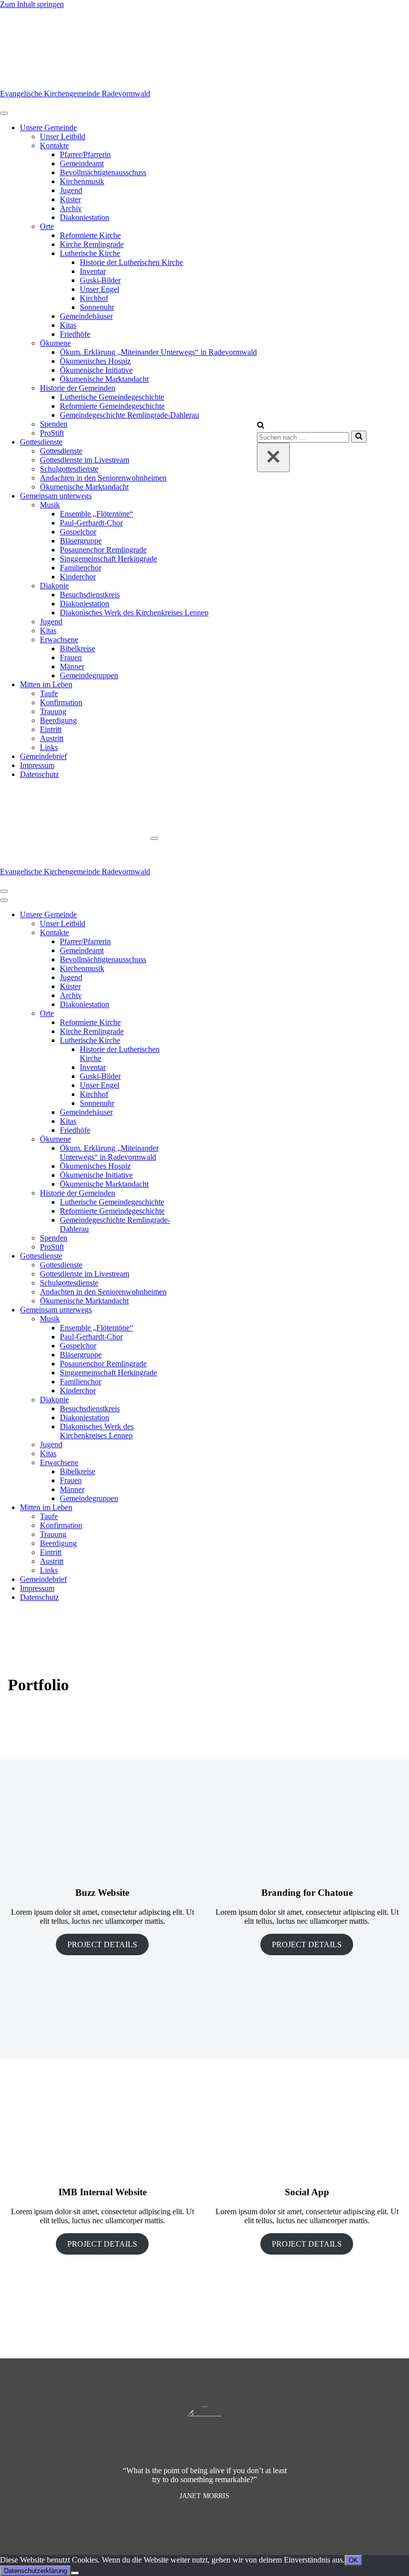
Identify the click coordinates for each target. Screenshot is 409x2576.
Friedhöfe (75, 334)
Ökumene (55, 343)
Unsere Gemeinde (48, 128)
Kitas (68, 325)
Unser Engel (100, 289)
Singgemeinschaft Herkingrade (108, 559)
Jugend (71, 190)
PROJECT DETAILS (102, 1944)
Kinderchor (78, 577)
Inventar (93, 271)
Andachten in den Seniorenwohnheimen (103, 478)
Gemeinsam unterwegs (56, 496)
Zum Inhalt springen (32, 4)
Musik (50, 505)
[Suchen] (261, 426)
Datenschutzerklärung (35, 2571)
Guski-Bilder (100, 280)
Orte (47, 226)
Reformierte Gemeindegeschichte (112, 406)
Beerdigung (58, 720)
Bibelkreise (78, 648)
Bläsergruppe (81, 541)
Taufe (49, 693)
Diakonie (54, 586)
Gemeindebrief (43, 756)
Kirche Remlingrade (92, 244)
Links (49, 747)
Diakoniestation (85, 217)
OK (353, 2560)
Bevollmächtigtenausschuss (103, 172)
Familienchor (81, 568)
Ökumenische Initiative (96, 370)
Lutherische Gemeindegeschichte (112, 397)
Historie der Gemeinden (78, 388)
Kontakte (54, 145)
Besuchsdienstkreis (90, 595)
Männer (72, 666)
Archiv (71, 208)
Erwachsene (59, 640)
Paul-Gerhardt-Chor (91, 523)
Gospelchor (78, 532)
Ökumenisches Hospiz (95, 361)
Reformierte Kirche (90, 235)
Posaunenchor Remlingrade (103, 550)
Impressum (37, 765)
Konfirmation (61, 702)
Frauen (71, 657)
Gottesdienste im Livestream (85, 460)
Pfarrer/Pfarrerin (85, 154)
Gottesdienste (41, 442)
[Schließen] (273, 457)
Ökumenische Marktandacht (104, 379)
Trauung (53, 711)
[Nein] (75, 2573)
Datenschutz (39, 774)
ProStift (52, 433)
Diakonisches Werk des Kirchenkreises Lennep (134, 613)
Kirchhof (94, 298)
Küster (70, 199)
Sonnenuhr (97, 307)
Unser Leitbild (63, 136)
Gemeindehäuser (86, 316)
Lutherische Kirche (90, 253)
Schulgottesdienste (69, 469)
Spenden (54, 424)
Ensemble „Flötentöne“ (97, 514)
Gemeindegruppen (89, 675)
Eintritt (51, 729)
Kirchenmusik (82, 181)
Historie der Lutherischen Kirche (131, 262)
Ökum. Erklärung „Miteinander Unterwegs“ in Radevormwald (158, 352)
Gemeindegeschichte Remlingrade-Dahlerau (129, 415)
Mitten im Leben (46, 684)
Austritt (52, 738)
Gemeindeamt (82, 163)
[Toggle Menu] (4, 113)
